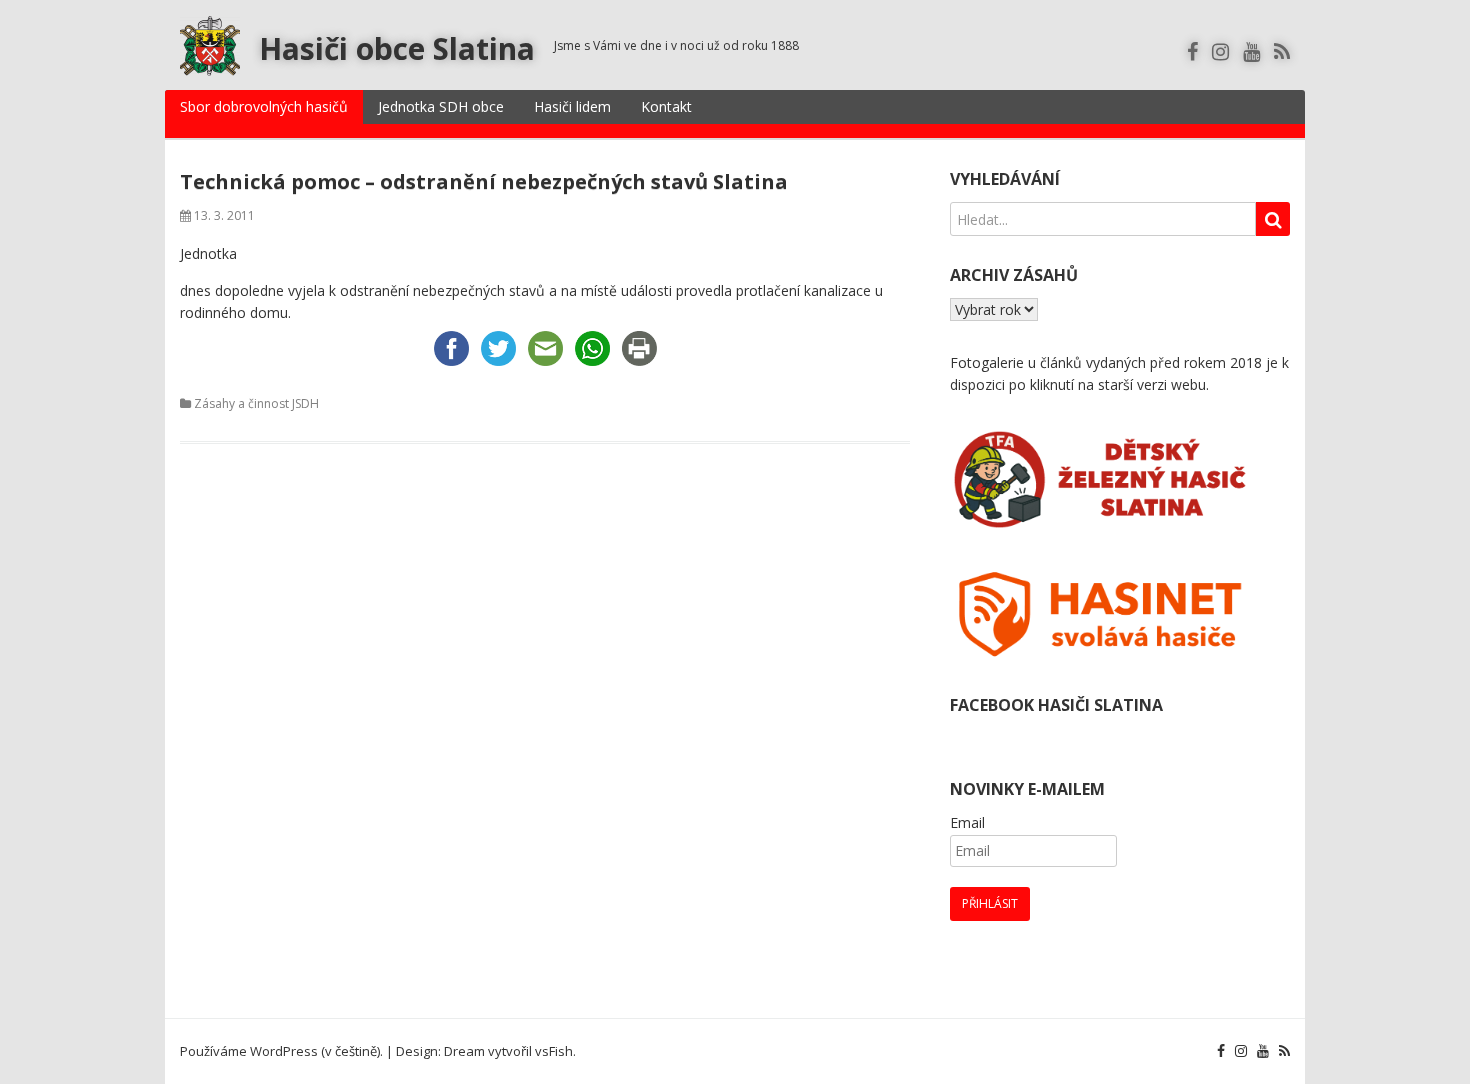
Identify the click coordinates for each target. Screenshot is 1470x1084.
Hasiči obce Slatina (397, 48)
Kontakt (666, 106)
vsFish (554, 1051)
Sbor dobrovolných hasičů (264, 106)
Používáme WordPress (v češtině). (281, 1051)
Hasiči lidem (572, 106)
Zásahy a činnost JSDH (256, 403)
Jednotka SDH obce (441, 106)
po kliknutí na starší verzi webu (1107, 384)
